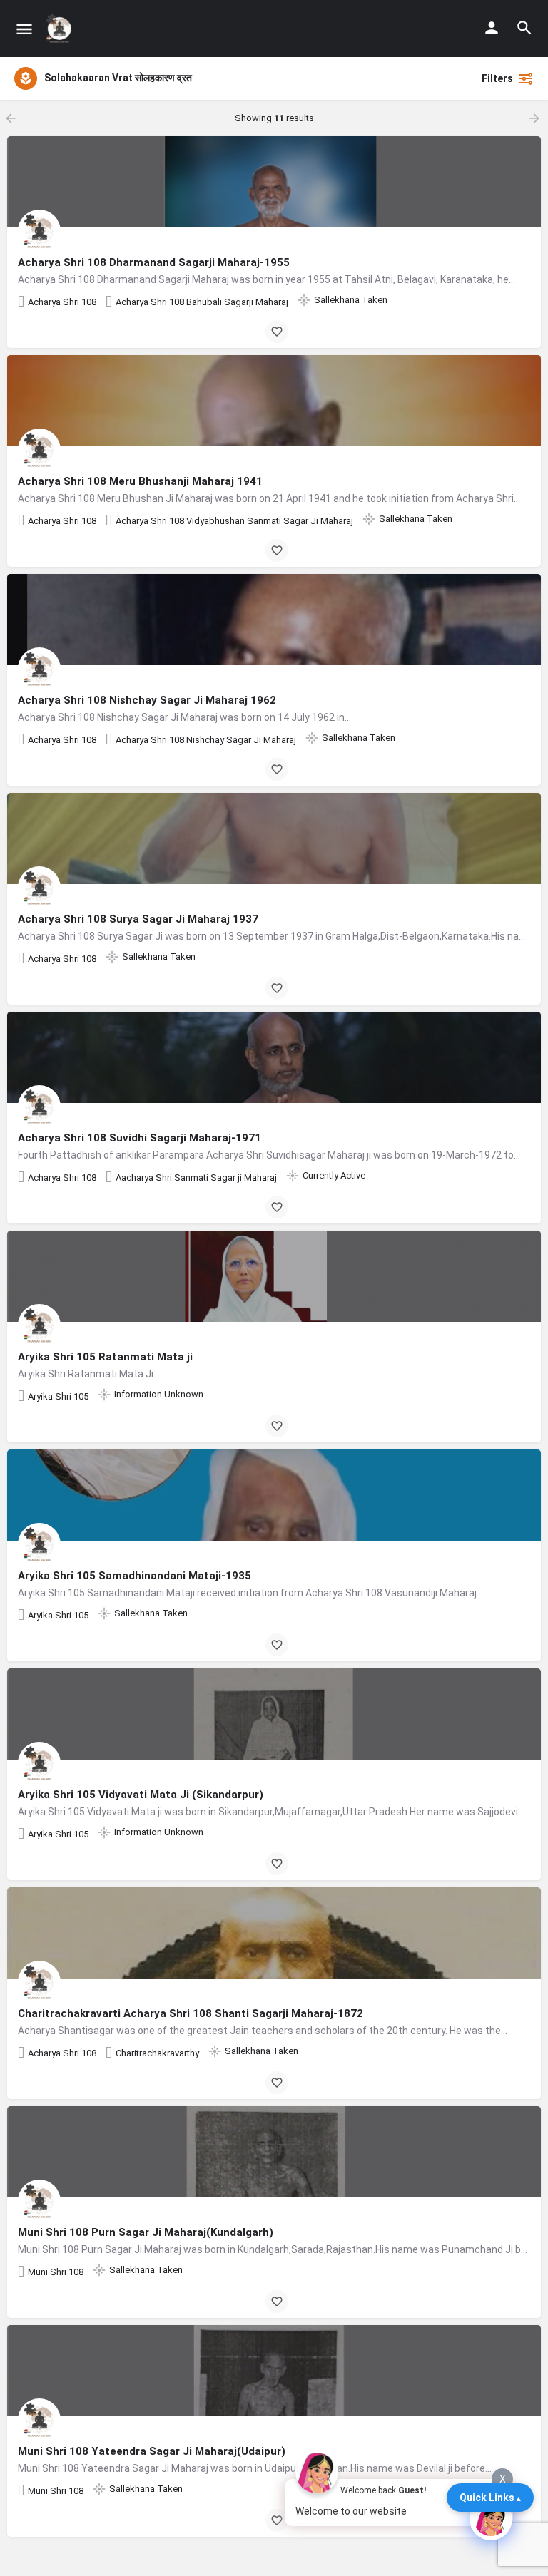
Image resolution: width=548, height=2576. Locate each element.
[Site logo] (61, 29)
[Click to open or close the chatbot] (491, 2519)
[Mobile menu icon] (24, 29)
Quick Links (487, 2498)
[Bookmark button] (277, 332)
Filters (497, 78)
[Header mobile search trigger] (524, 28)
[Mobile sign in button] (492, 28)
